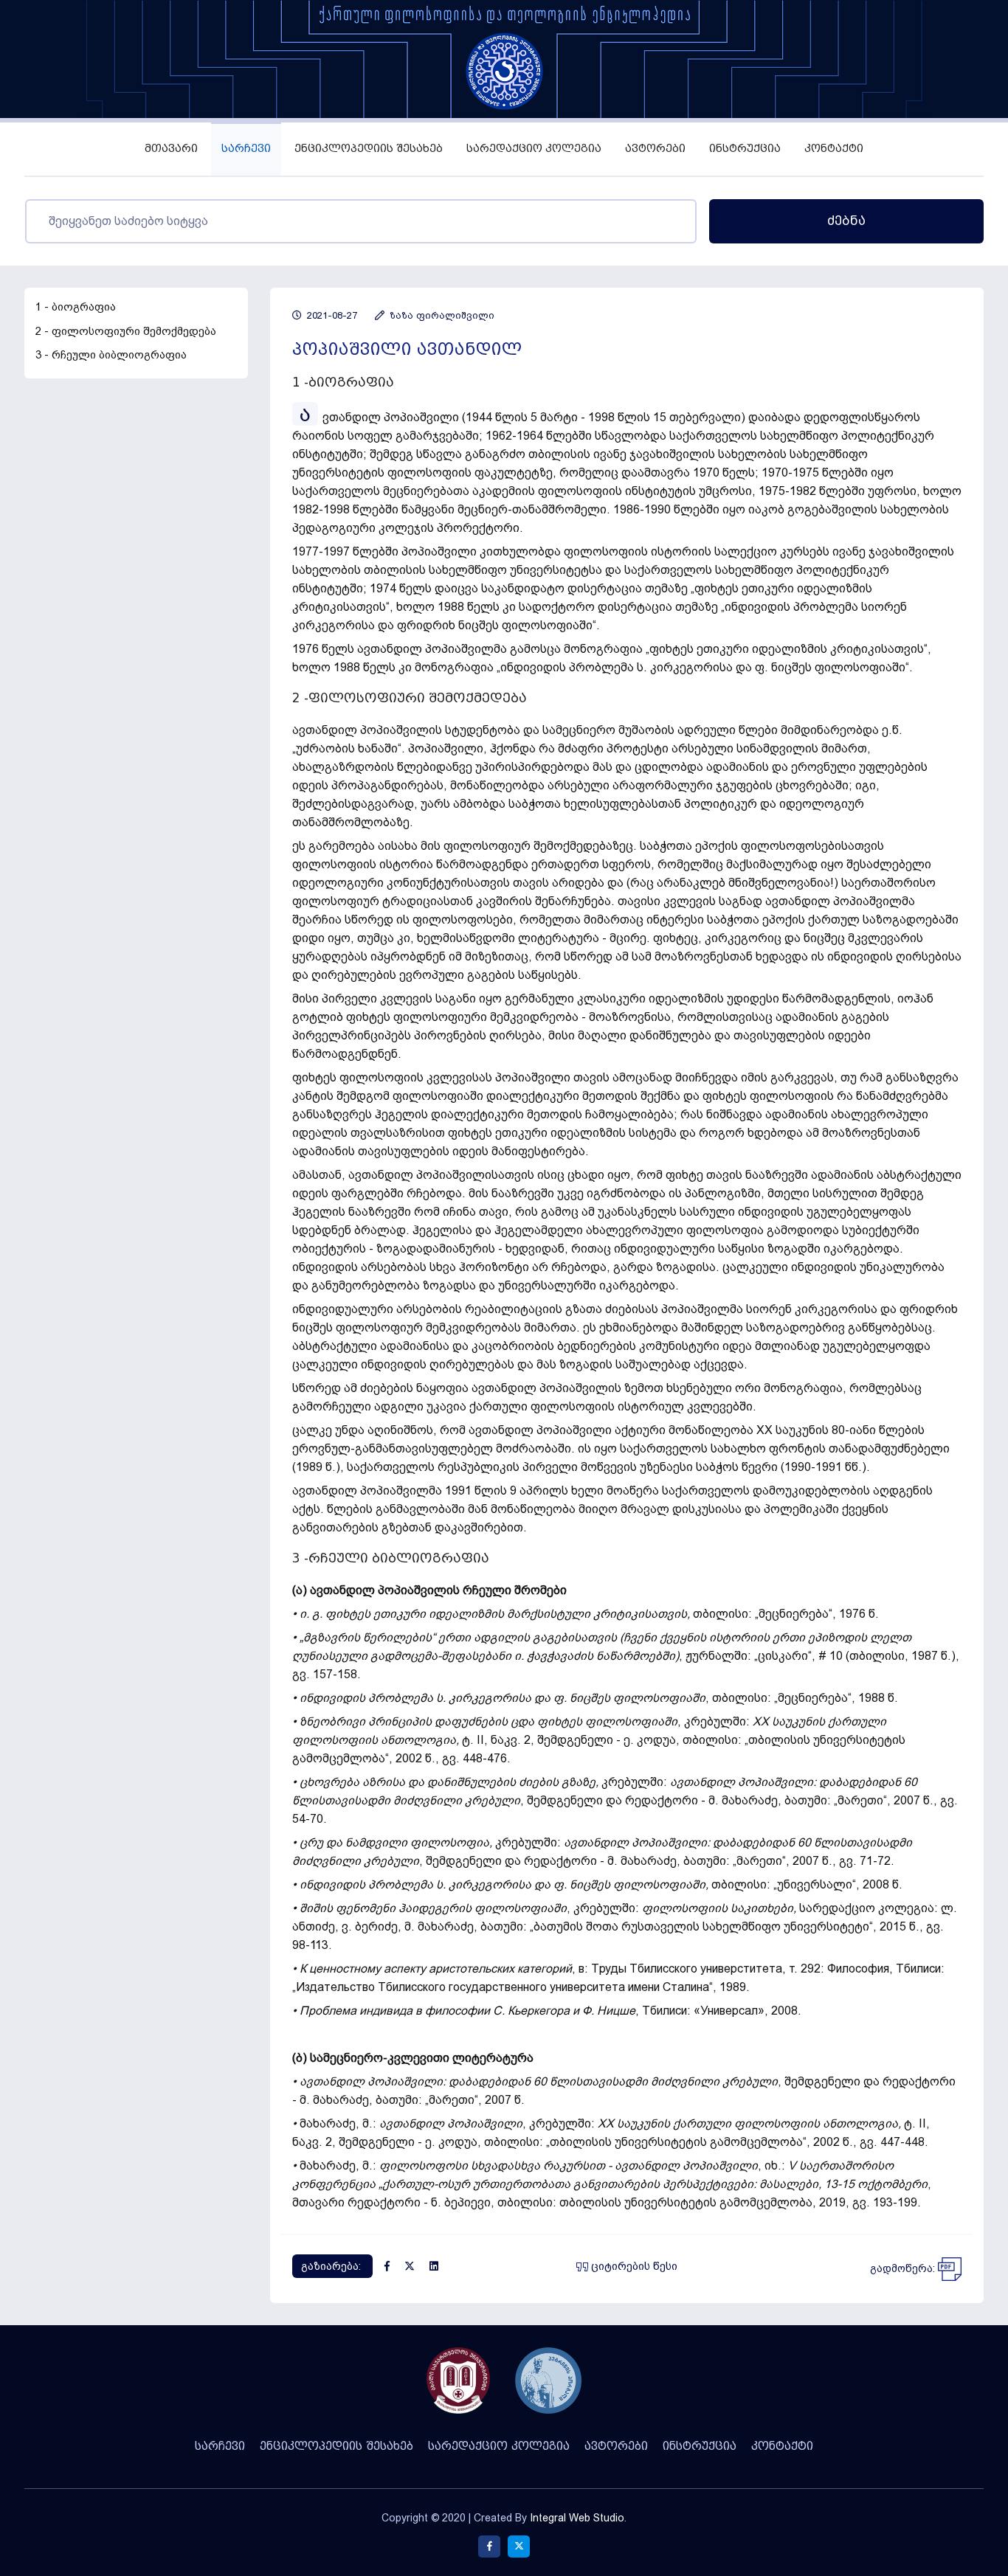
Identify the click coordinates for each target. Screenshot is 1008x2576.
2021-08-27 (331, 315)
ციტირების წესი (633, 2266)
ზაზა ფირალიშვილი (441, 315)
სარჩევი (246, 149)
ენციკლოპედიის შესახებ (369, 149)
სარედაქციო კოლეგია (534, 149)
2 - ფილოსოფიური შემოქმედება (126, 331)
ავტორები (655, 149)
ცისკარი (783, 1656)
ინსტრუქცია (745, 149)
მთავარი (171, 149)
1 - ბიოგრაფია (76, 307)
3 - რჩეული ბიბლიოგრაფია (111, 355)
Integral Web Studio (577, 2518)
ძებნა (846, 221)
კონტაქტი (834, 149)
